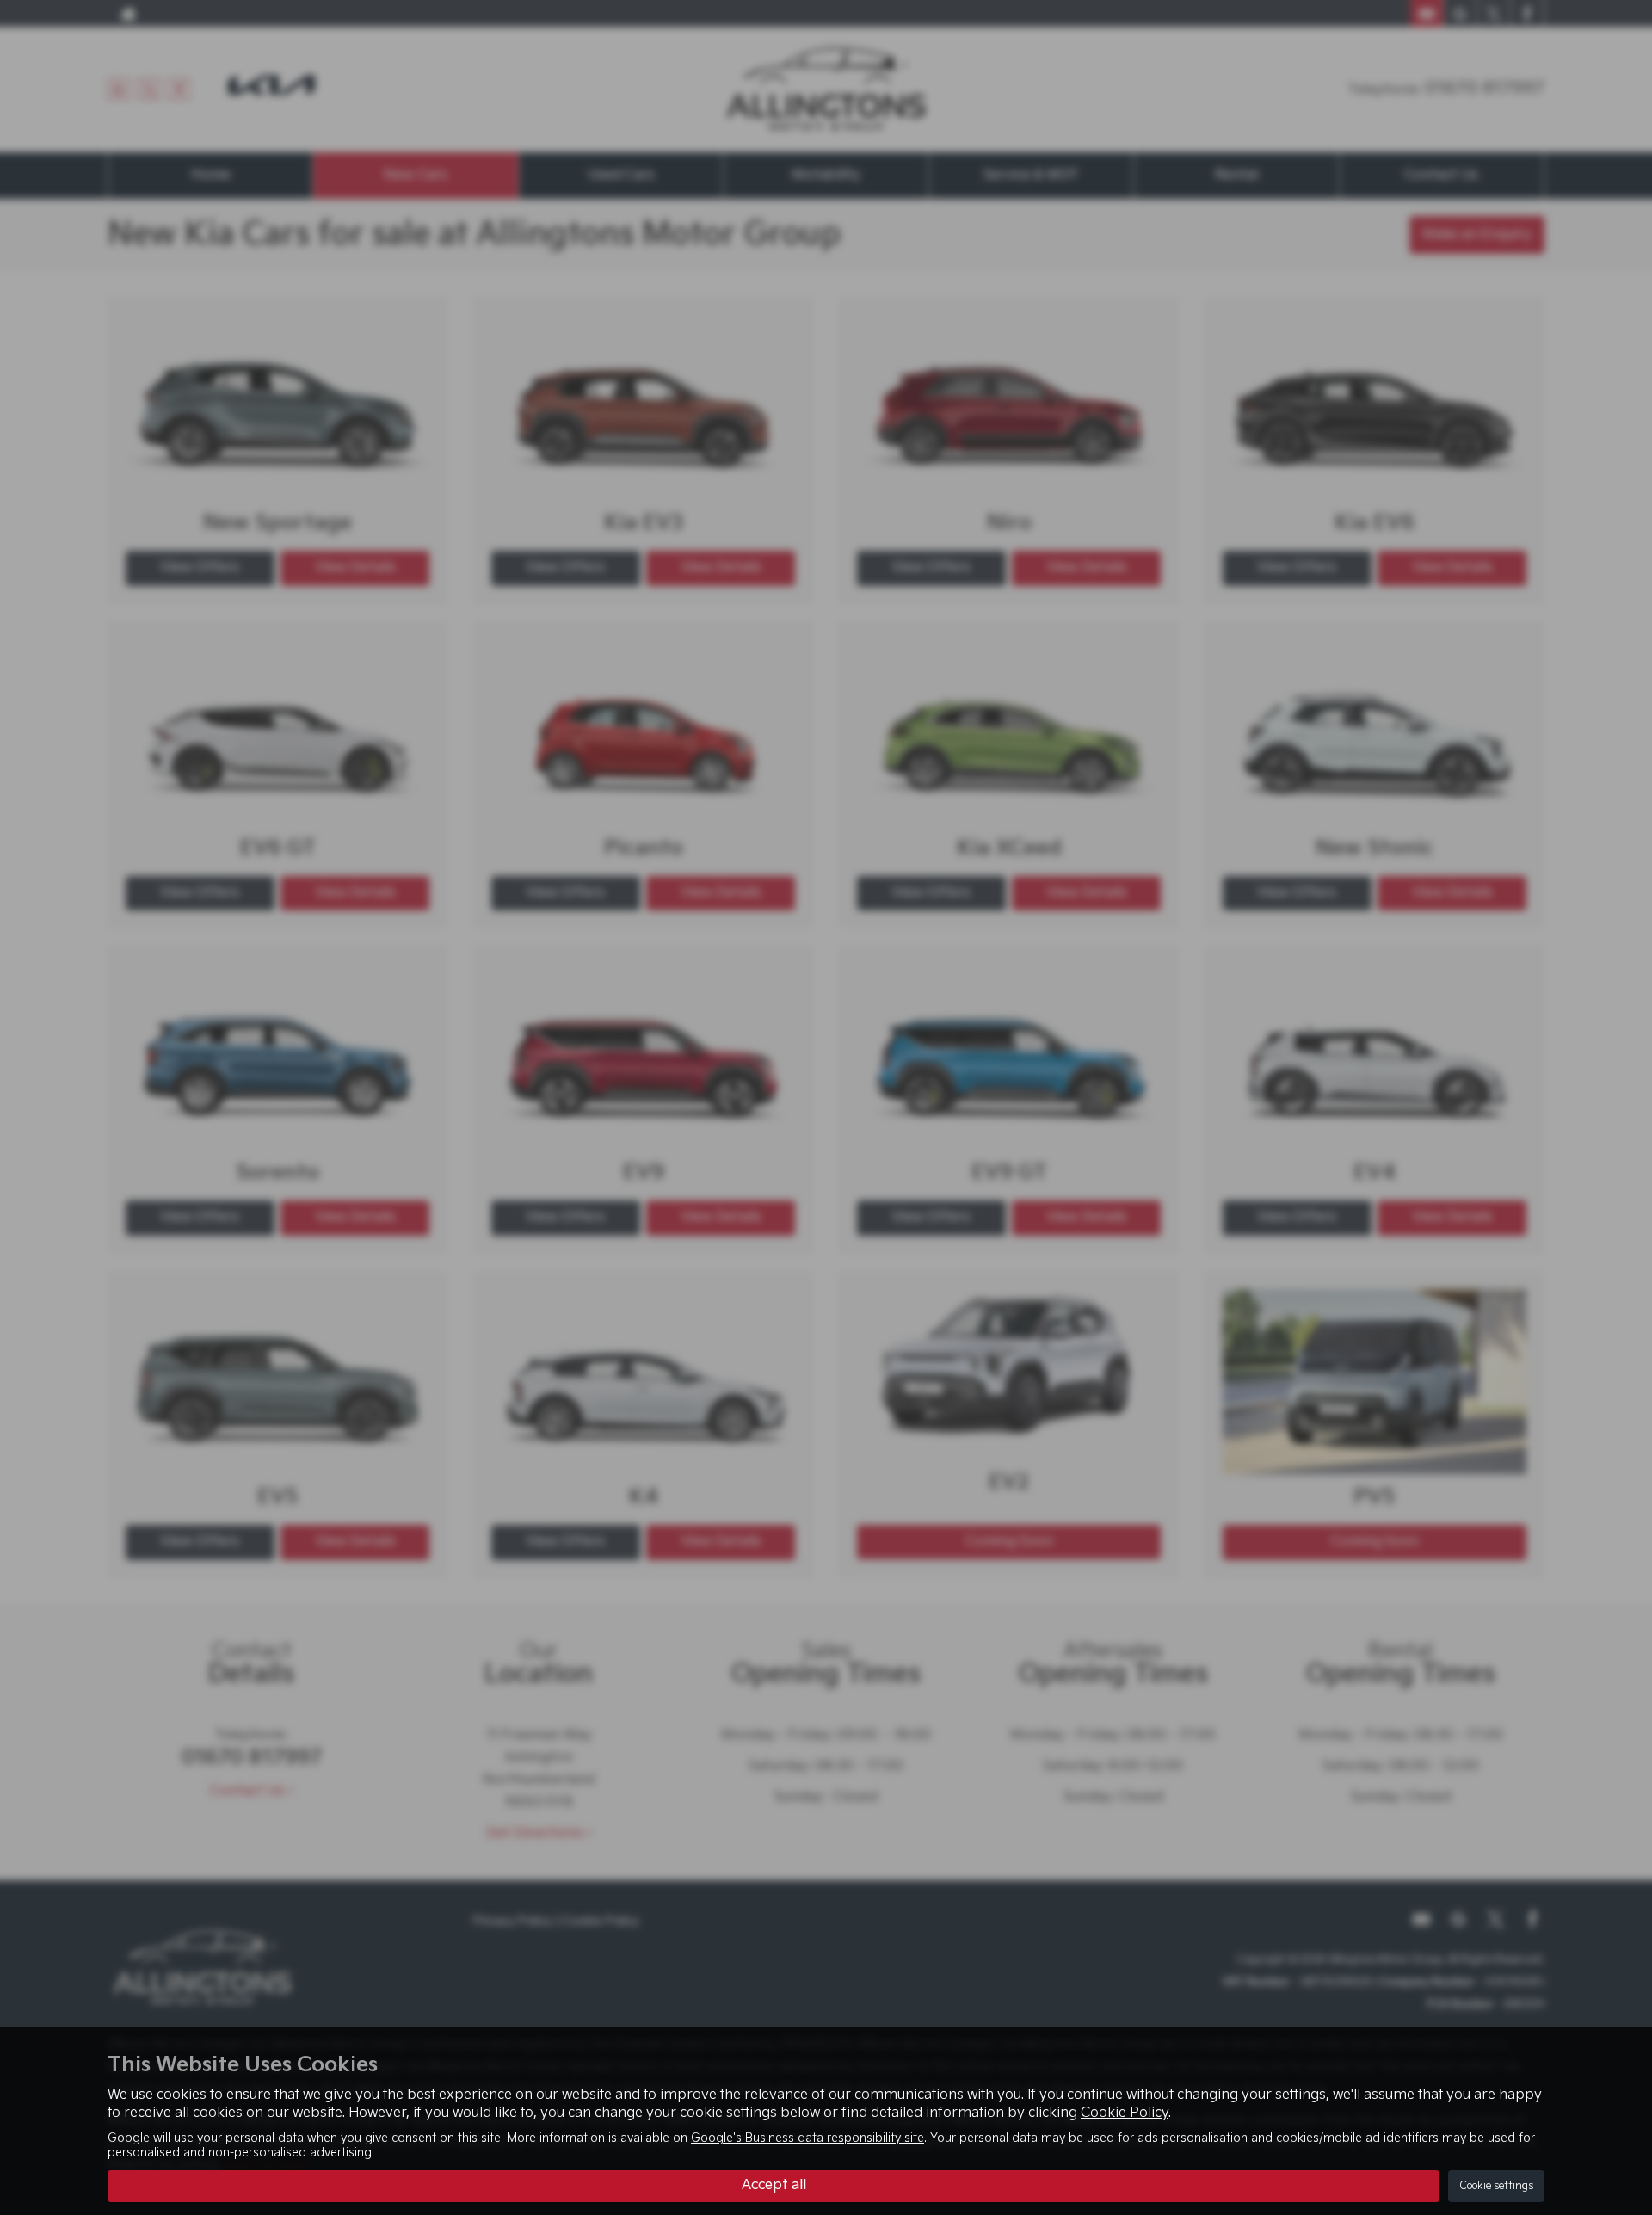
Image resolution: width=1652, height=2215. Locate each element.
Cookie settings (1496, 2186)
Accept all (774, 2185)
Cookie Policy (1125, 2113)
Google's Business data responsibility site (808, 2138)
